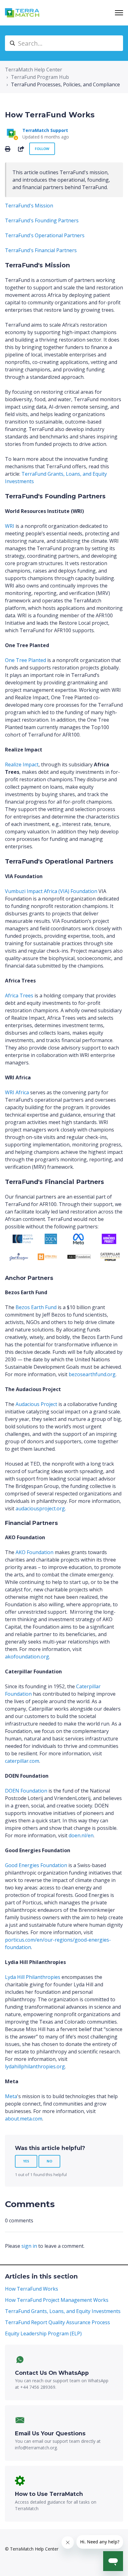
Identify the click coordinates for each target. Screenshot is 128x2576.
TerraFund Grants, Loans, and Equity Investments (63, 2311)
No (49, 2161)
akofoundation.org (27, 1657)
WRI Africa (17, 1092)
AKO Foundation (34, 1552)
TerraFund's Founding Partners (42, 220)
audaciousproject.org (40, 1508)
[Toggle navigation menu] (119, 13)
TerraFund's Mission (29, 206)
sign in (29, 2246)
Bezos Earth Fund (36, 1307)
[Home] (22, 13)
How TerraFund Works (32, 2289)
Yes (26, 2161)
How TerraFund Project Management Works (57, 2300)
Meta (11, 2096)
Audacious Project (36, 1404)
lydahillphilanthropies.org (35, 2066)
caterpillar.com (22, 1761)
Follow (42, 149)
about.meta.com (24, 2119)
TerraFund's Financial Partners (41, 250)
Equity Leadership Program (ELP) (43, 2333)
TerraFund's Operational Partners (45, 235)
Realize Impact (22, 764)
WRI (10, 526)
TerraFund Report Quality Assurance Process (57, 2322)
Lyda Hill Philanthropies (33, 1977)
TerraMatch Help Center (34, 70)
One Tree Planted (25, 660)
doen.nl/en (81, 1835)
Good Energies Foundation (36, 1865)
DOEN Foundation (26, 1791)
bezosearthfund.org (92, 1374)
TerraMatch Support (45, 130)
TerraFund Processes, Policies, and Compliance (65, 84)
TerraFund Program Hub (40, 77)
